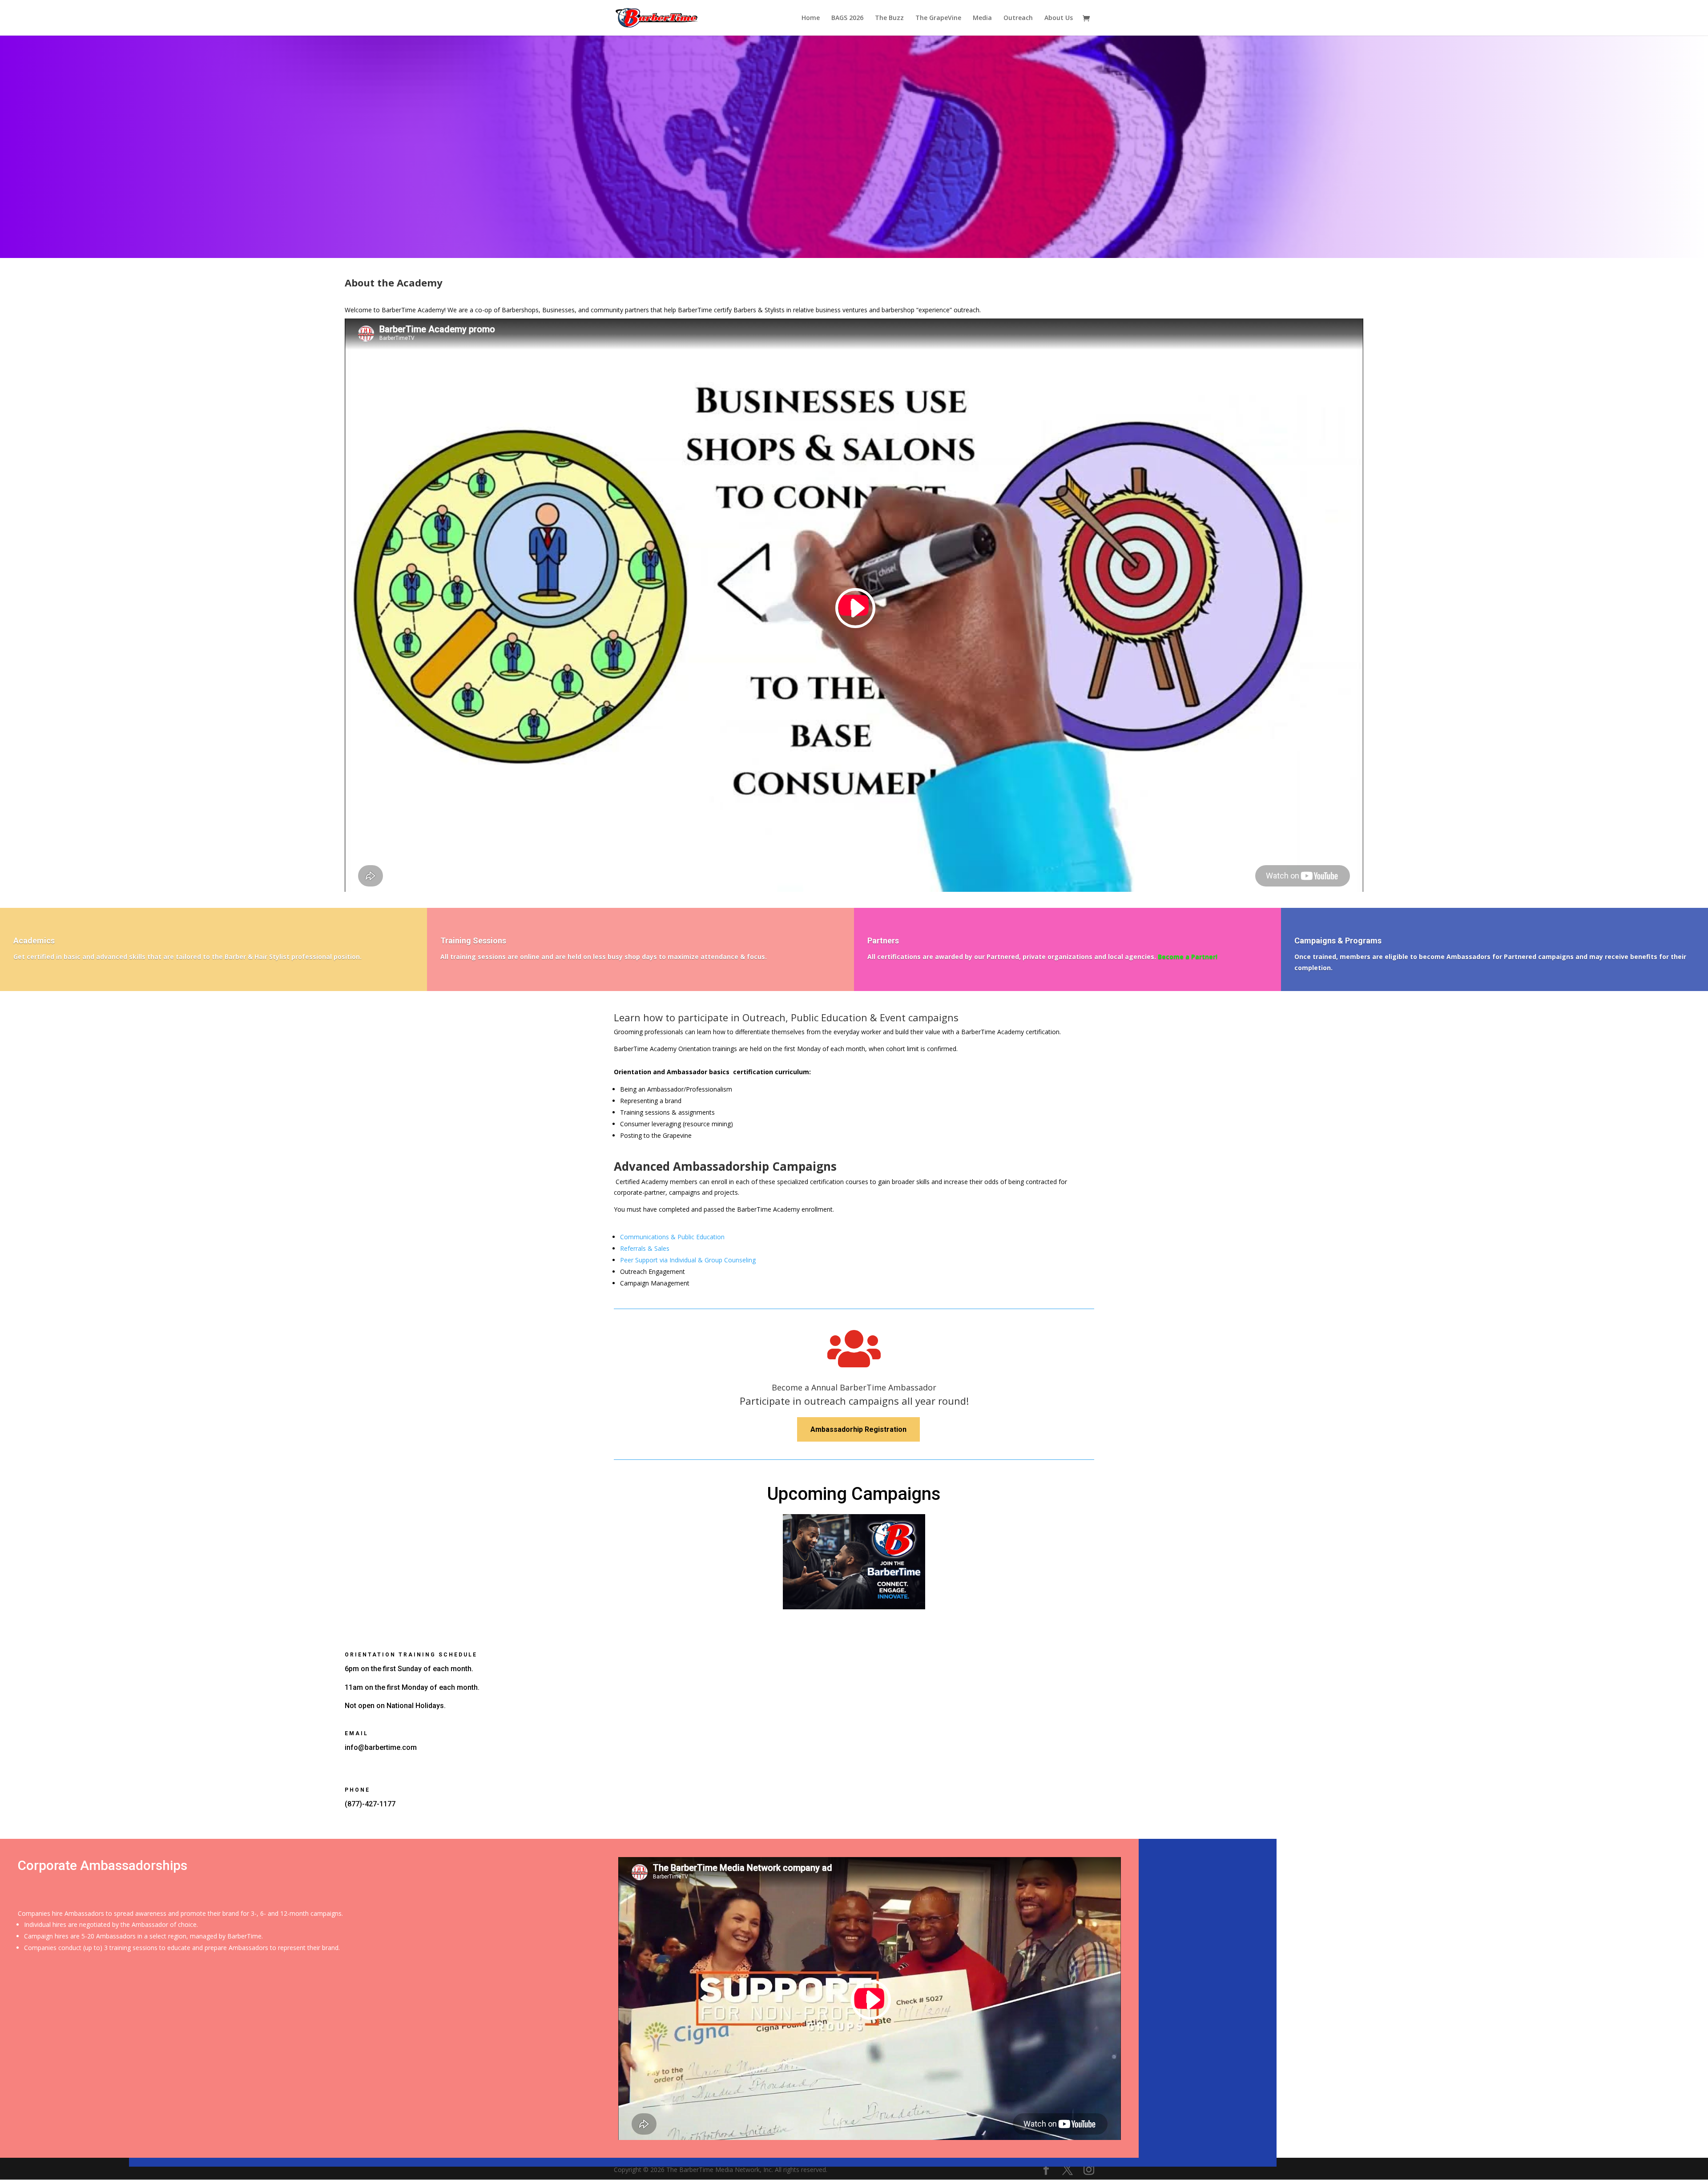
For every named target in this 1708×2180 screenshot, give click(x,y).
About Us (1059, 18)
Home (811, 18)
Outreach (1018, 18)
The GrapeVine (938, 18)
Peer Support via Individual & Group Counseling (688, 1260)
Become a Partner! (1188, 957)
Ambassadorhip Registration (858, 1429)
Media (982, 18)
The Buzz (889, 18)
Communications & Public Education (672, 1237)
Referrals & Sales (645, 1248)
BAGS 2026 (847, 18)
